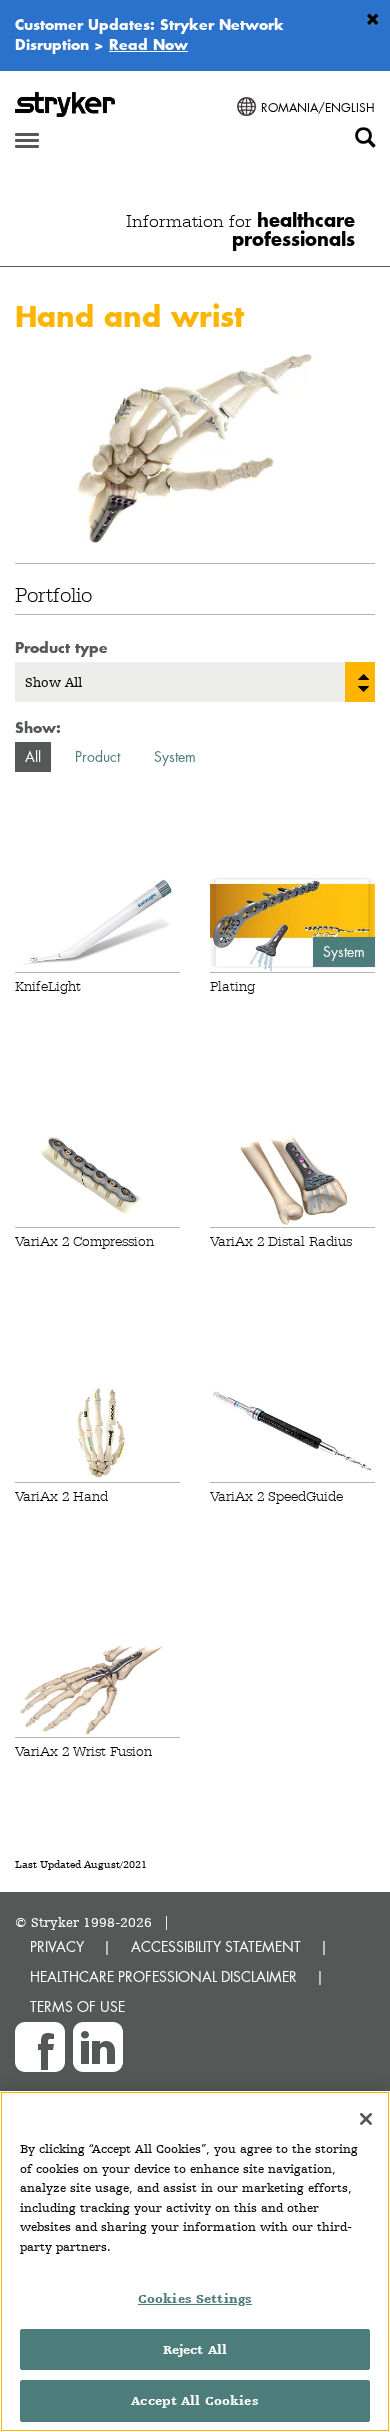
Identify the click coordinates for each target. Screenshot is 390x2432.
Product (97, 756)
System (175, 756)
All (33, 756)
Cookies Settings (195, 2298)
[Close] (366, 2119)
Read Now (148, 44)
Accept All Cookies (194, 2400)
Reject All (195, 2349)
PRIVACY (57, 1946)
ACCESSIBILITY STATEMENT (216, 1946)
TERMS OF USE (77, 2006)
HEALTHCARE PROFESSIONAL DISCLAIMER (163, 1976)
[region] (195, 2261)
